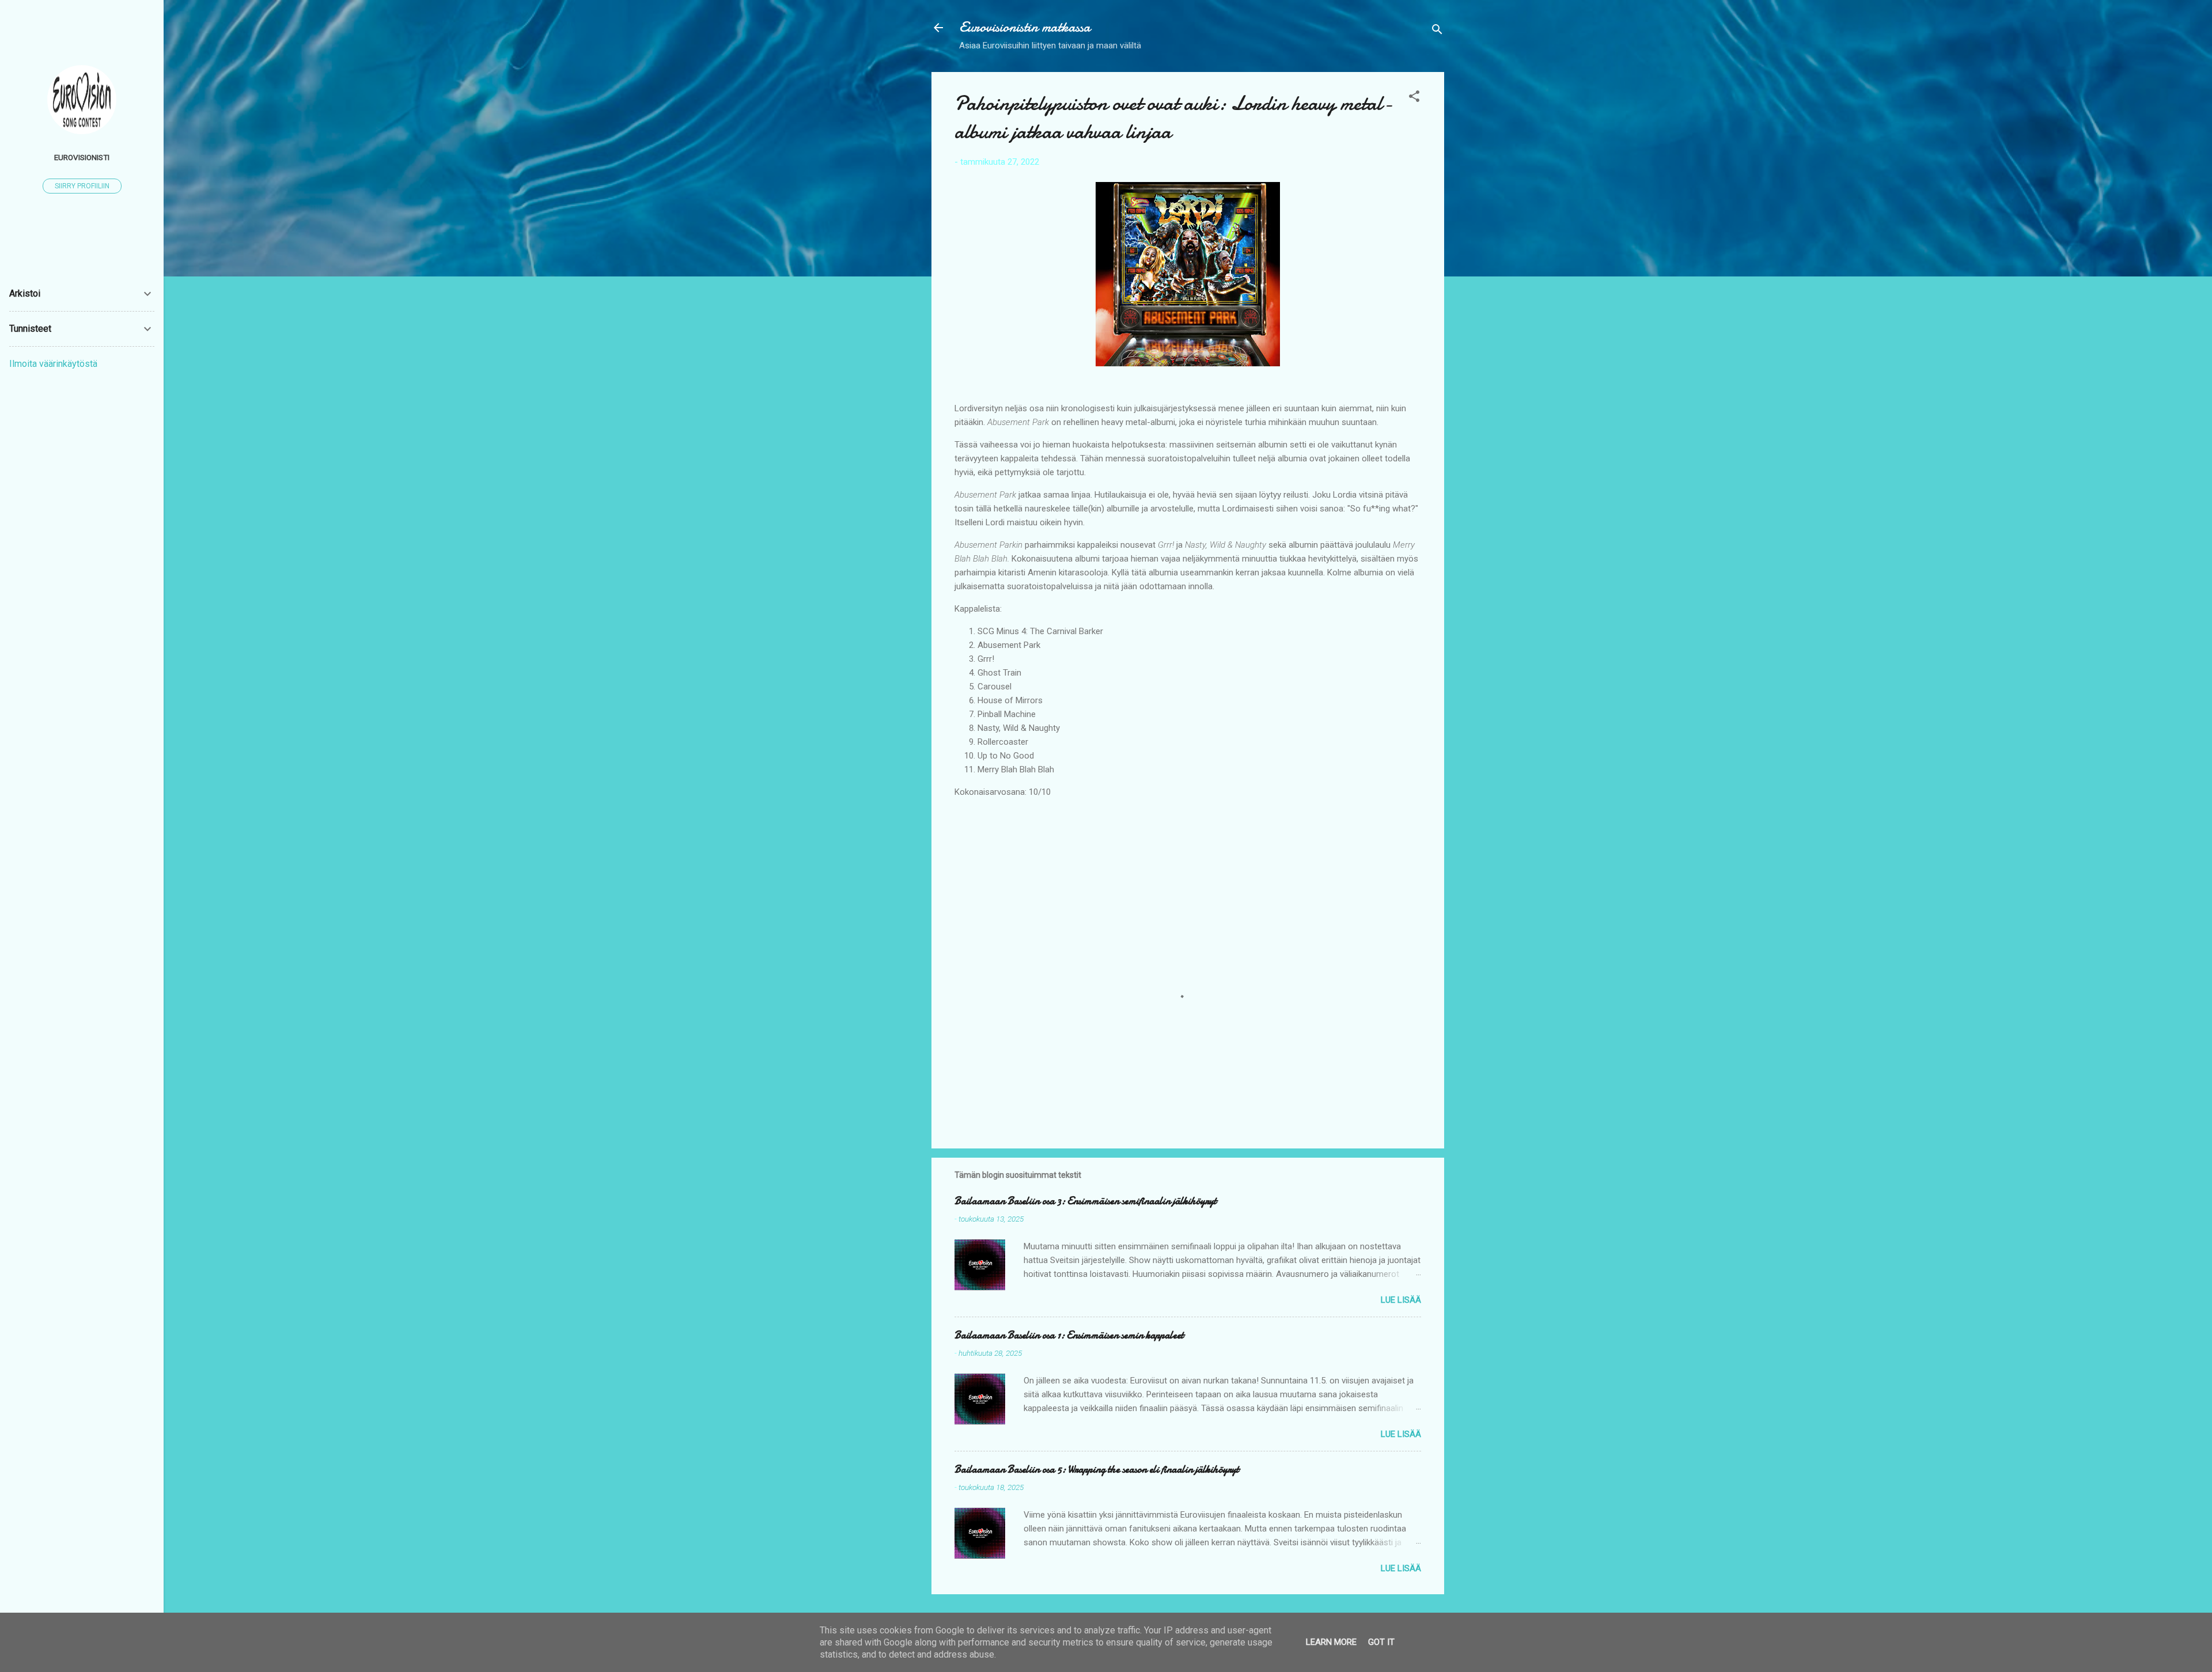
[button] (1414, 98)
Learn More (1331, 1642)
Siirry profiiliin (82, 186)
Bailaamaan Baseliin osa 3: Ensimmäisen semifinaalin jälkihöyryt (1086, 1201)
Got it (1381, 1642)
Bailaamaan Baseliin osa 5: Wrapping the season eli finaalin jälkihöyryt (1097, 1470)
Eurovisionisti (82, 157)
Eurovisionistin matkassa (1025, 27)
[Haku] (1437, 31)
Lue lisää (1401, 1300)
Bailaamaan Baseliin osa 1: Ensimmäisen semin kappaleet (1069, 1335)
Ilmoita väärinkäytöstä (53, 364)
